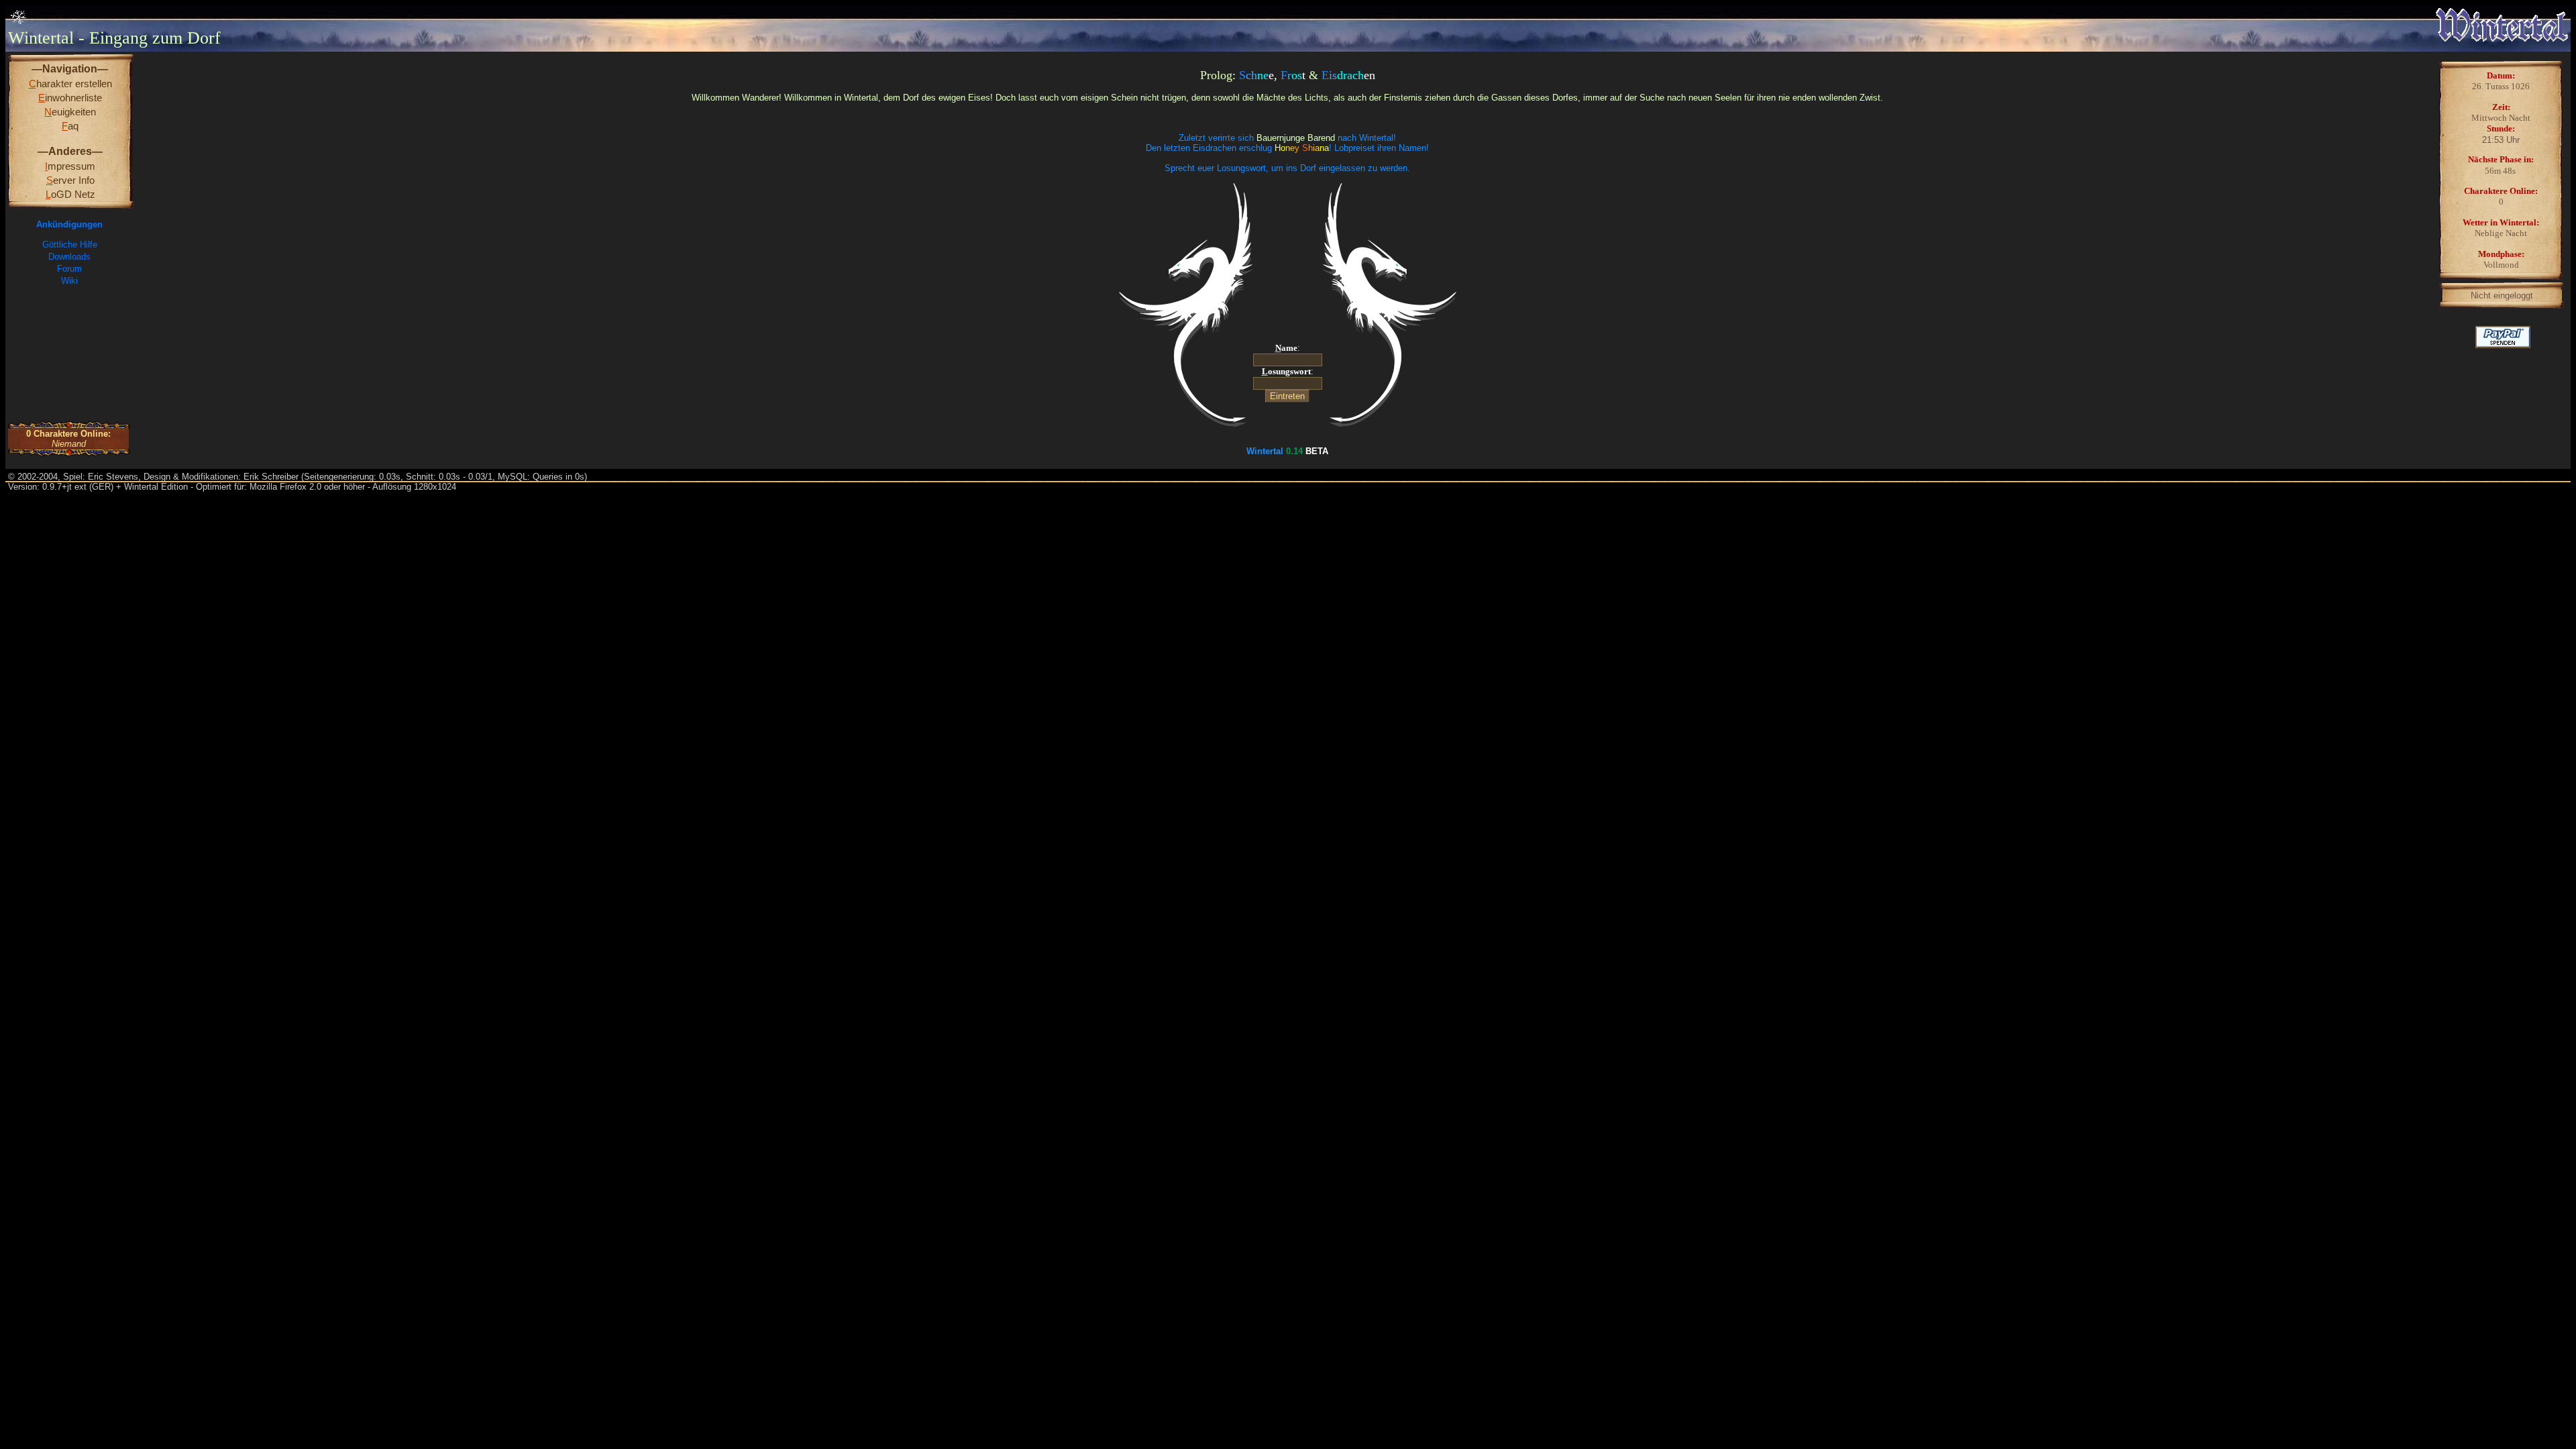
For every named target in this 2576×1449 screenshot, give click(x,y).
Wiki (69, 281)
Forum (69, 269)
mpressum (70, 166)
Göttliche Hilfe (70, 245)
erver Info (70, 180)
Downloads (69, 257)
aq (70, 126)
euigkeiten (70, 112)
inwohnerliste (70, 98)
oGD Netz (70, 194)
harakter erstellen (70, 84)
